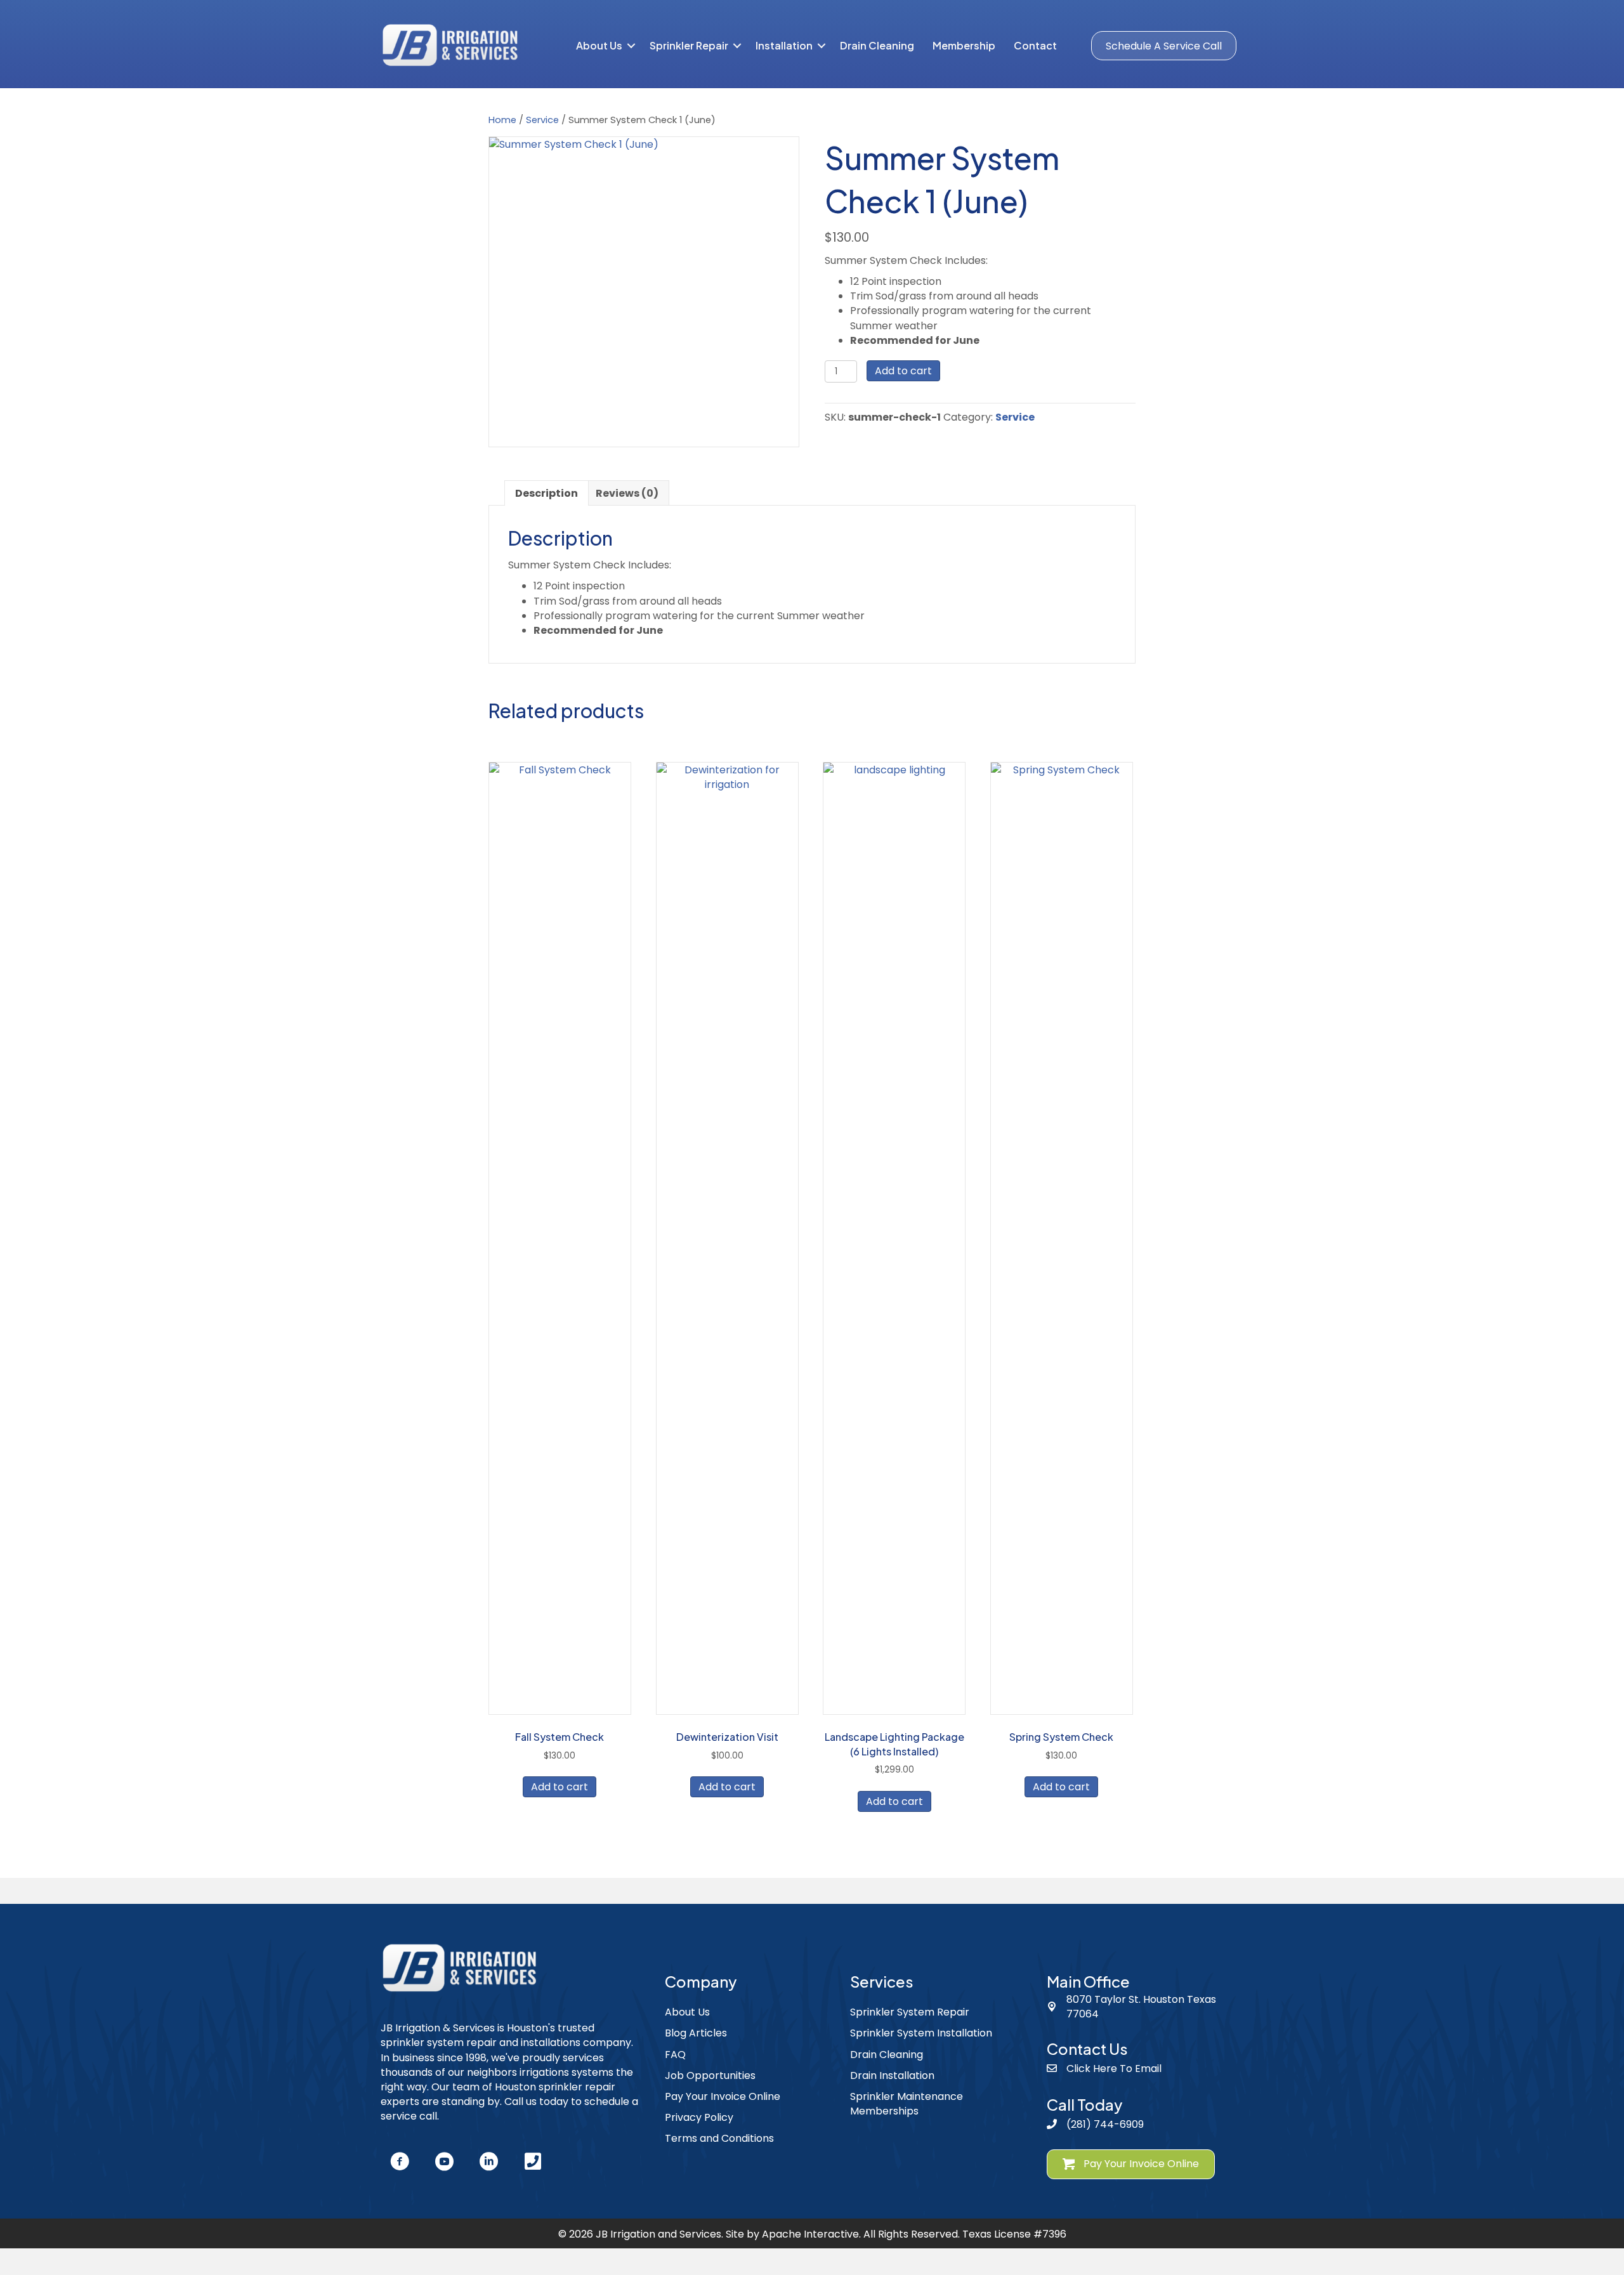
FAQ (675, 2055)
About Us (599, 45)
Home (502, 120)
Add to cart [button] (560, 1787)
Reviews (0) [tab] (627, 493)
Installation (784, 45)
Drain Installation (892, 2075)
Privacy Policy (699, 2117)
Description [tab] (547, 493)
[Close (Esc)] (1610, 14)
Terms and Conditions (719, 2138)
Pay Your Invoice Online (723, 2096)
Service (542, 120)
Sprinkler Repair (689, 45)
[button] (631, 46)
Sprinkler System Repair (910, 2012)
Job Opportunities (710, 2075)
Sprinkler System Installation (921, 2033)
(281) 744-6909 (1105, 2124)
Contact (1035, 45)
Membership (964, 45)
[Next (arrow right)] (1602, 1137)
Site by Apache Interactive (792, 2234)
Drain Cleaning (877, 45)
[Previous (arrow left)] (22, 1137)
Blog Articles (696, 2033)
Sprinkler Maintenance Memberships (907, 2104)
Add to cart (903, 371)
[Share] (1582, 14)
